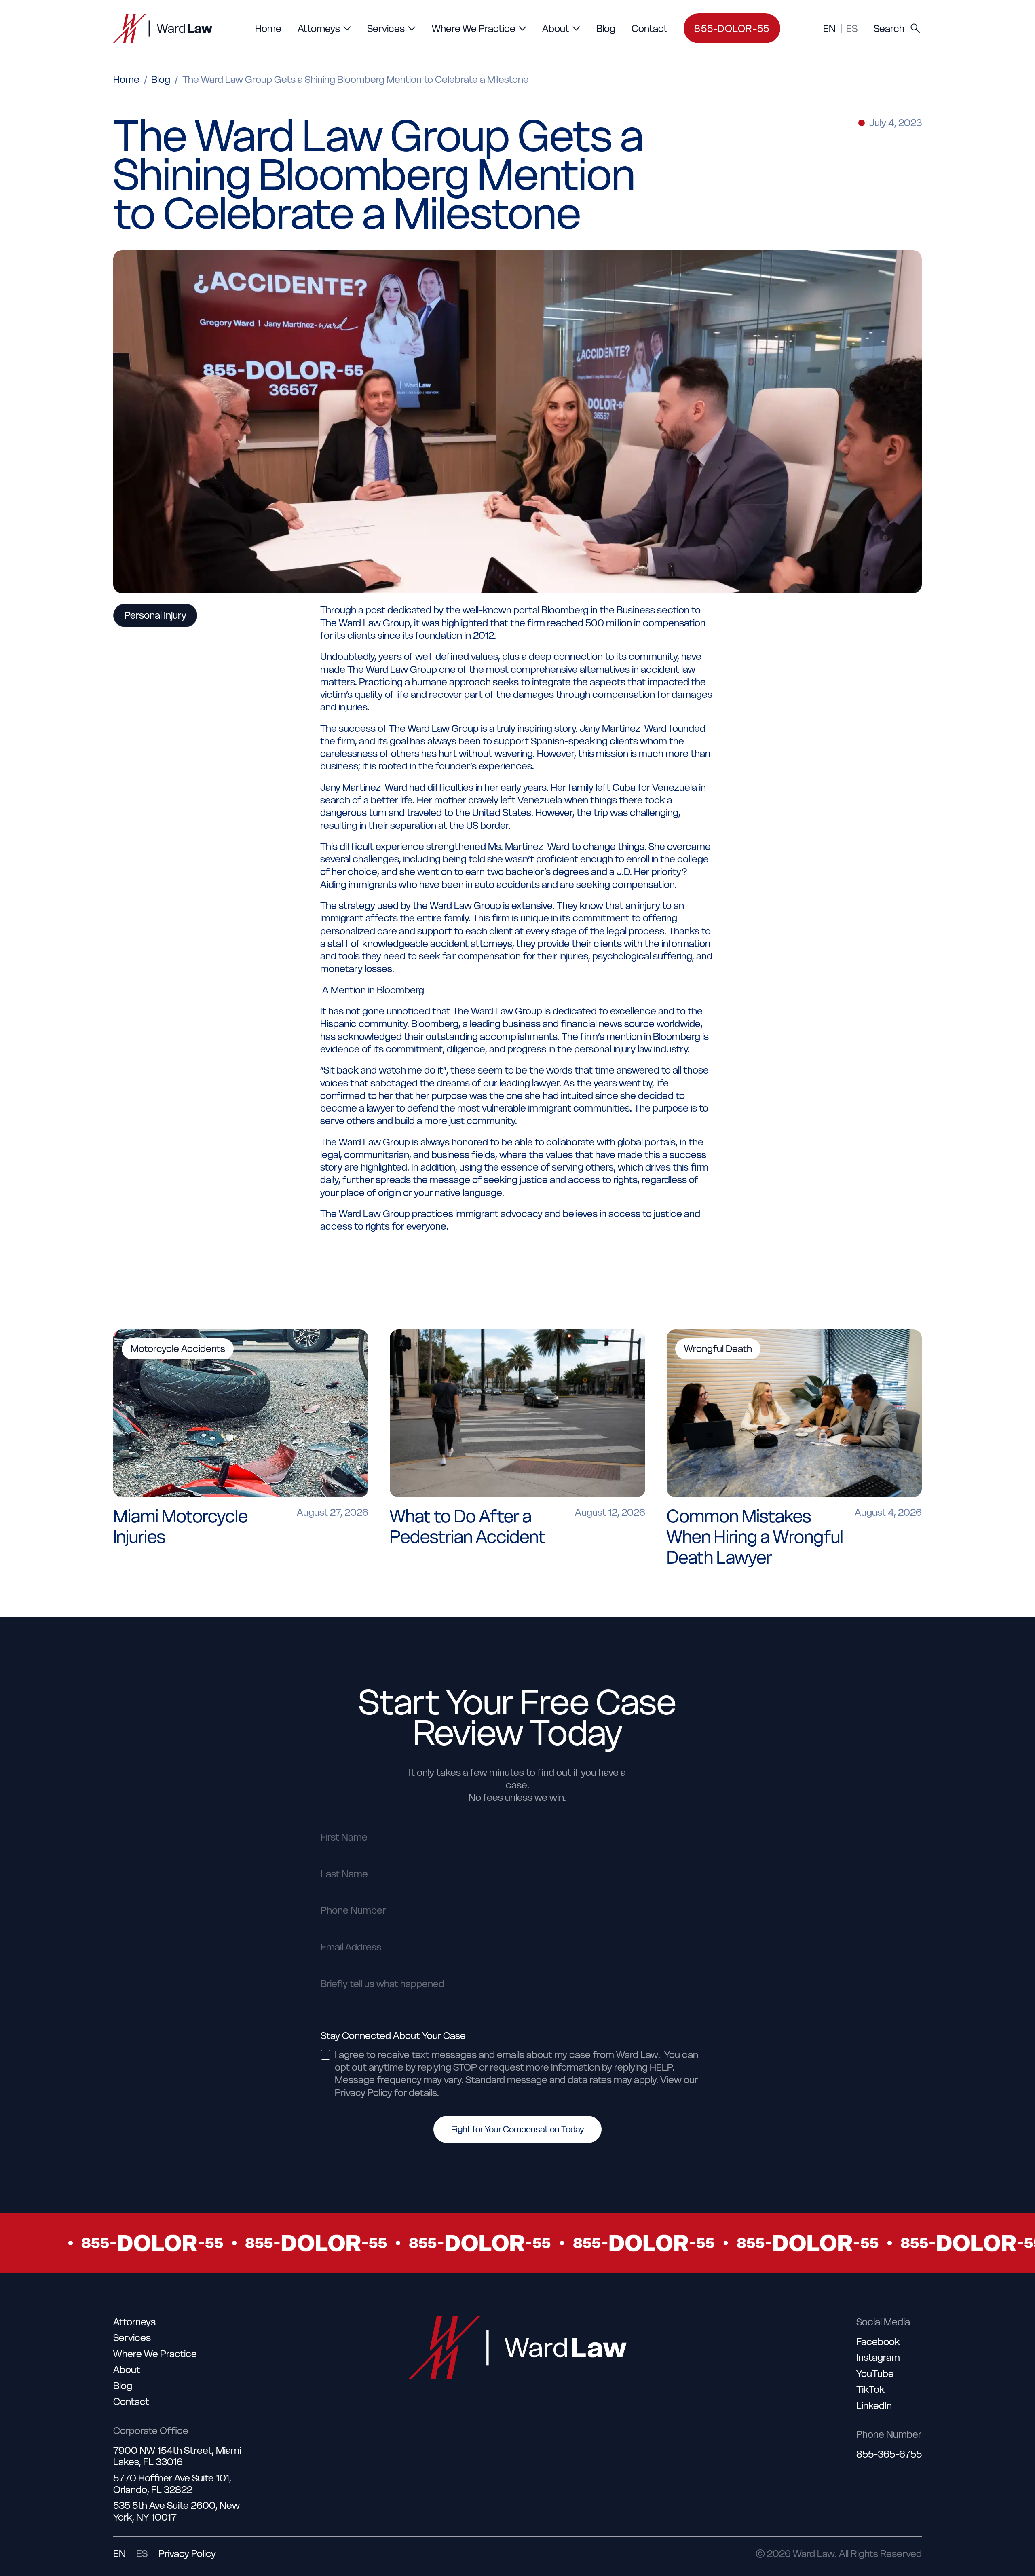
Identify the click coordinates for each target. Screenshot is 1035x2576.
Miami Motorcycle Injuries (181, 1527)
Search (889, 29)
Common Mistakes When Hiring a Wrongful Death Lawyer (755, 1537)
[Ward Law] (163, 29)
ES (852, 29)
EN (829, 29)
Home (126, 79)
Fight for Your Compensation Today (517, 2129)
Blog (161, 79)
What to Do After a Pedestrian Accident (468, 1527)
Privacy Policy (187, 2554)
